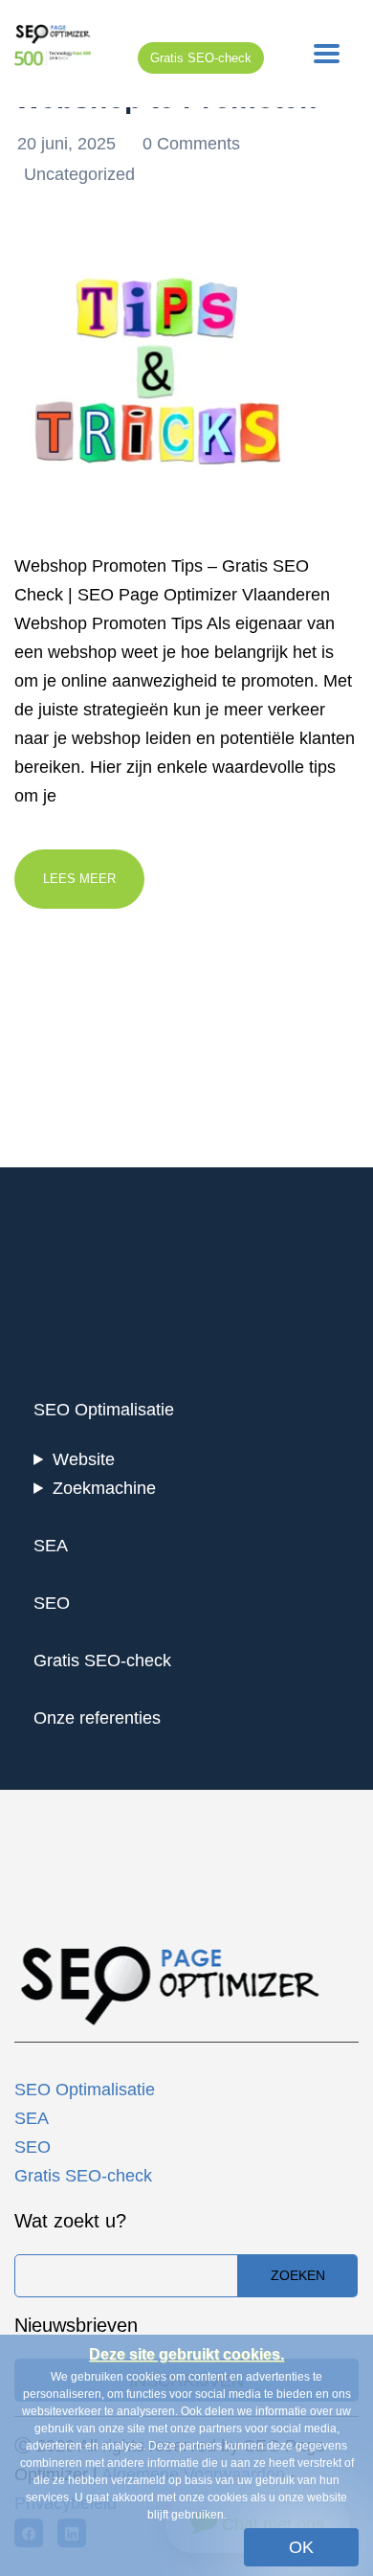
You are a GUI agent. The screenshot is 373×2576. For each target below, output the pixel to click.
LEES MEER (79, 879)
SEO (52, 1603)
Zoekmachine (104, 1488)
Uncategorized (79, 174)
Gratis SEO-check (201, 58)
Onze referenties (97, 1718)
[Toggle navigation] (327, 54)
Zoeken (298, 2275)
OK (301, 2547)
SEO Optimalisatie (104, 1410)
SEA (51, 1546)
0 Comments (191, 144)
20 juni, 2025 (69, 144)
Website (84, 1459)
